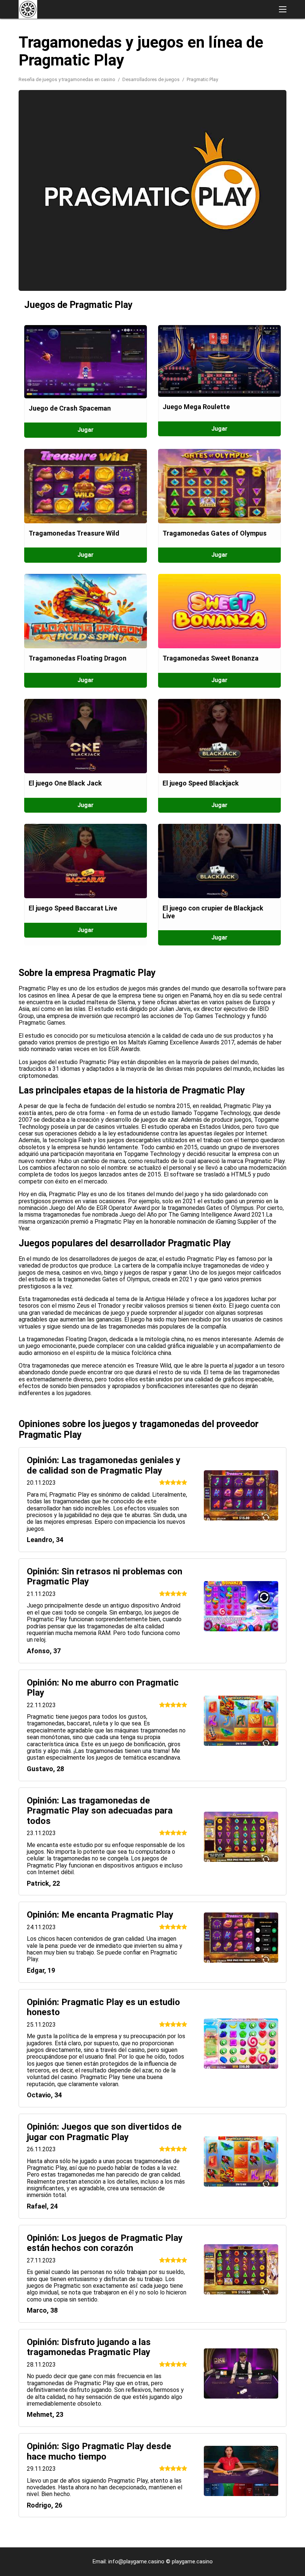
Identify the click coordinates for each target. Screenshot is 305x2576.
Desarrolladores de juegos (152, 79)
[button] (283, 9)
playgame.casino (192, 2561)
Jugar (86, 430)
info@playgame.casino (136, 2561)
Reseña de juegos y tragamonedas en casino (68, 79)
